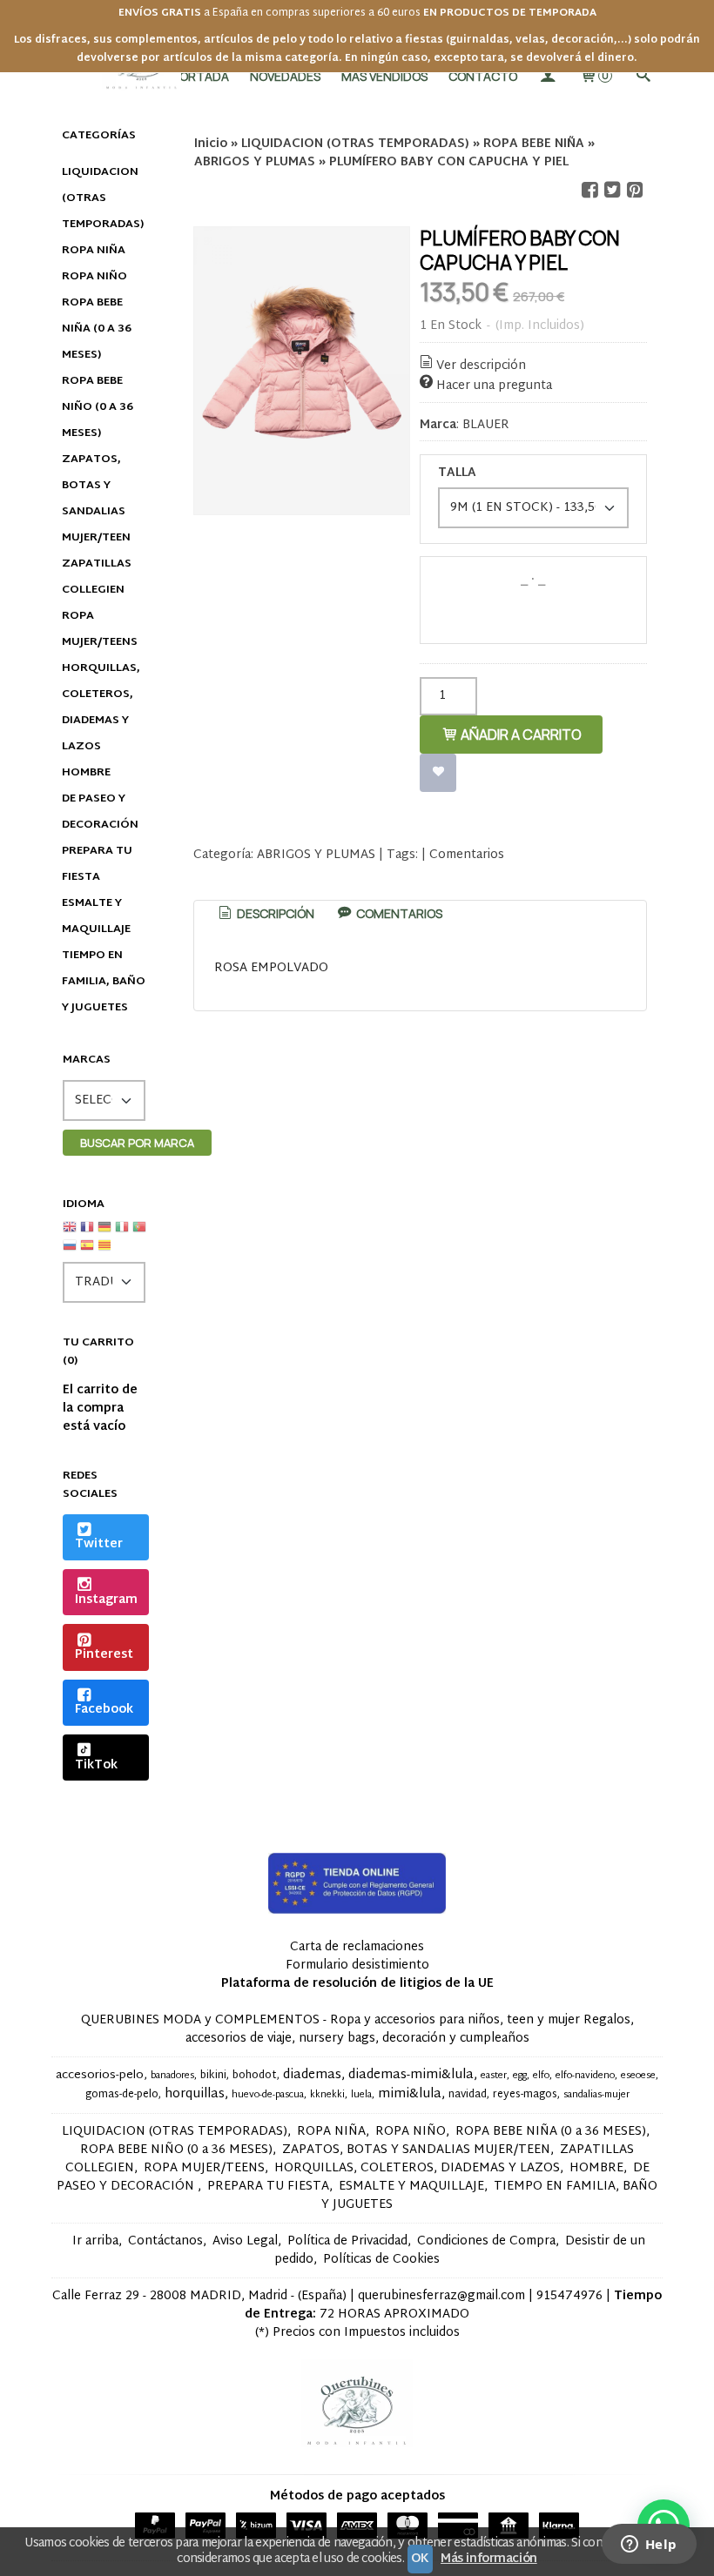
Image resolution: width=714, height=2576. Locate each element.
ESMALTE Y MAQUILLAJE (96, 916)
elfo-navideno (585, 2076)
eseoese (638, 2076)
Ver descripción (481, 366)
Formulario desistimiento (357, 1966)
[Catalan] (106, 1252)
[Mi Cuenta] (548, 76)
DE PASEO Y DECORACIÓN (100, 812)
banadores (172, 2076)
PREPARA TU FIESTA (97, 864)
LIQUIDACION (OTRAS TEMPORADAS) (103, 198)
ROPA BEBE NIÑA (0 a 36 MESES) (97, 329)
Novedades (285, 76)
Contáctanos (165, 2241)
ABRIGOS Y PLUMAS (316, 855)
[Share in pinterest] (635, 190)
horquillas (195, 2094)
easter (494, 2076)
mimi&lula (410, 2094)
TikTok (96, 1765)
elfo (541, 2076)
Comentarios (467, 855)
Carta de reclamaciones (357, 1947)
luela (361, 2095)
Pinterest (104, 1655)
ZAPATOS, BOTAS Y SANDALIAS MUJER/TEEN (96, 499)
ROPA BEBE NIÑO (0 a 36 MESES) (98, 407)
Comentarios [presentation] (398, 913)
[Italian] (122, 1234)
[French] (87, 1234)
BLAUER (486, 425)
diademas (312, 2075)
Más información (489, 2559)
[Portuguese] (139, 1234)
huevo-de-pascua (268, 2095)
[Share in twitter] (612, 190)
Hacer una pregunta (494, 386)
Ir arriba (95, 2241)
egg (520, 2076)
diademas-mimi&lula (411, 2075)
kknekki (327, 2095)
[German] (104, 1234)
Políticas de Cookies (381, 2260)
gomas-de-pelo (122, 2095)
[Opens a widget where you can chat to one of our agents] (649, 2546)
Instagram (106, 1600)
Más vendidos (384, 76)
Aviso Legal (245, 2241)
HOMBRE (86, 773)
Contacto (483, 76)
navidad (468, 2095)
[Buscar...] (643, 76)
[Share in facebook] (589, 190)
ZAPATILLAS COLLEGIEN (97, 577)
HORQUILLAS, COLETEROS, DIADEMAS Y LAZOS (101, 708)
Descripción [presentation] (274, 913)
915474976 (569, 2296)
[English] (70, 1234)
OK (420, 2559)
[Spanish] (87, 1252)
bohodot (255, 2076)
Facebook (104, 1710)
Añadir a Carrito (520, 735)
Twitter (99, 1544)
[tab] (265, 914)
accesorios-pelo (100, 2076)
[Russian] (70, 1252)
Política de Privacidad (347, 2241)
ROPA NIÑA (94, 251)
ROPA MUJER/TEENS (100, 629)
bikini (213, 2076)
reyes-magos (525, 2095)
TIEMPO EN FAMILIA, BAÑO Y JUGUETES (104, 982)
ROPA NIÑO (94, 277)
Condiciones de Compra (486, 2241)
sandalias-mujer (596, 2095)
